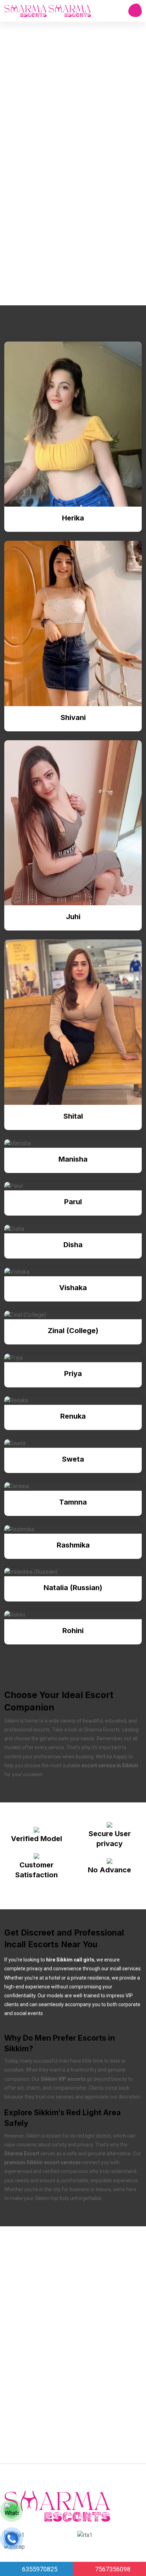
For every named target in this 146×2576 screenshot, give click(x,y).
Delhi (80, 2330)
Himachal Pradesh (42, 2330)
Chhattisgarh (111, 2432)
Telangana (97, 2279)
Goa (127, 2262)
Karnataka (120, 2364)
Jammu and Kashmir (95, 2381)
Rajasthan (32, 2296)
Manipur (30, 2279)
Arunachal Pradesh (43, 2364)
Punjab (60, 2296)
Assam (29, 2381)
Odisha (127, 2279)
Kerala (54, 2381)
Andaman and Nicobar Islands (57, 2347)
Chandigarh (59, 2398)
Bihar (117, 2415)
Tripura (28, 2432)
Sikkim (28, 2415)
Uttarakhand (92, 2296)
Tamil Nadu (59, 2415)
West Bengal (62, 2449)
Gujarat (28, 2398)
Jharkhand (87, 2364)
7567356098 (112, 2569)
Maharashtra (99, 2262)
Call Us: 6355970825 (70, 278)
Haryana (65, 2262)
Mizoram (92, 2415)
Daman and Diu (99, 2398)
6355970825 (39, 2569)
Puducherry (62, 2279)
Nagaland (79, 2313)
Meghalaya (33, 2262)
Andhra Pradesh (40, 2313)
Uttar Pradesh (112, 2330)
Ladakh (29, 2449)
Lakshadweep (117, 2313)
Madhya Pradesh (66, 2432)
